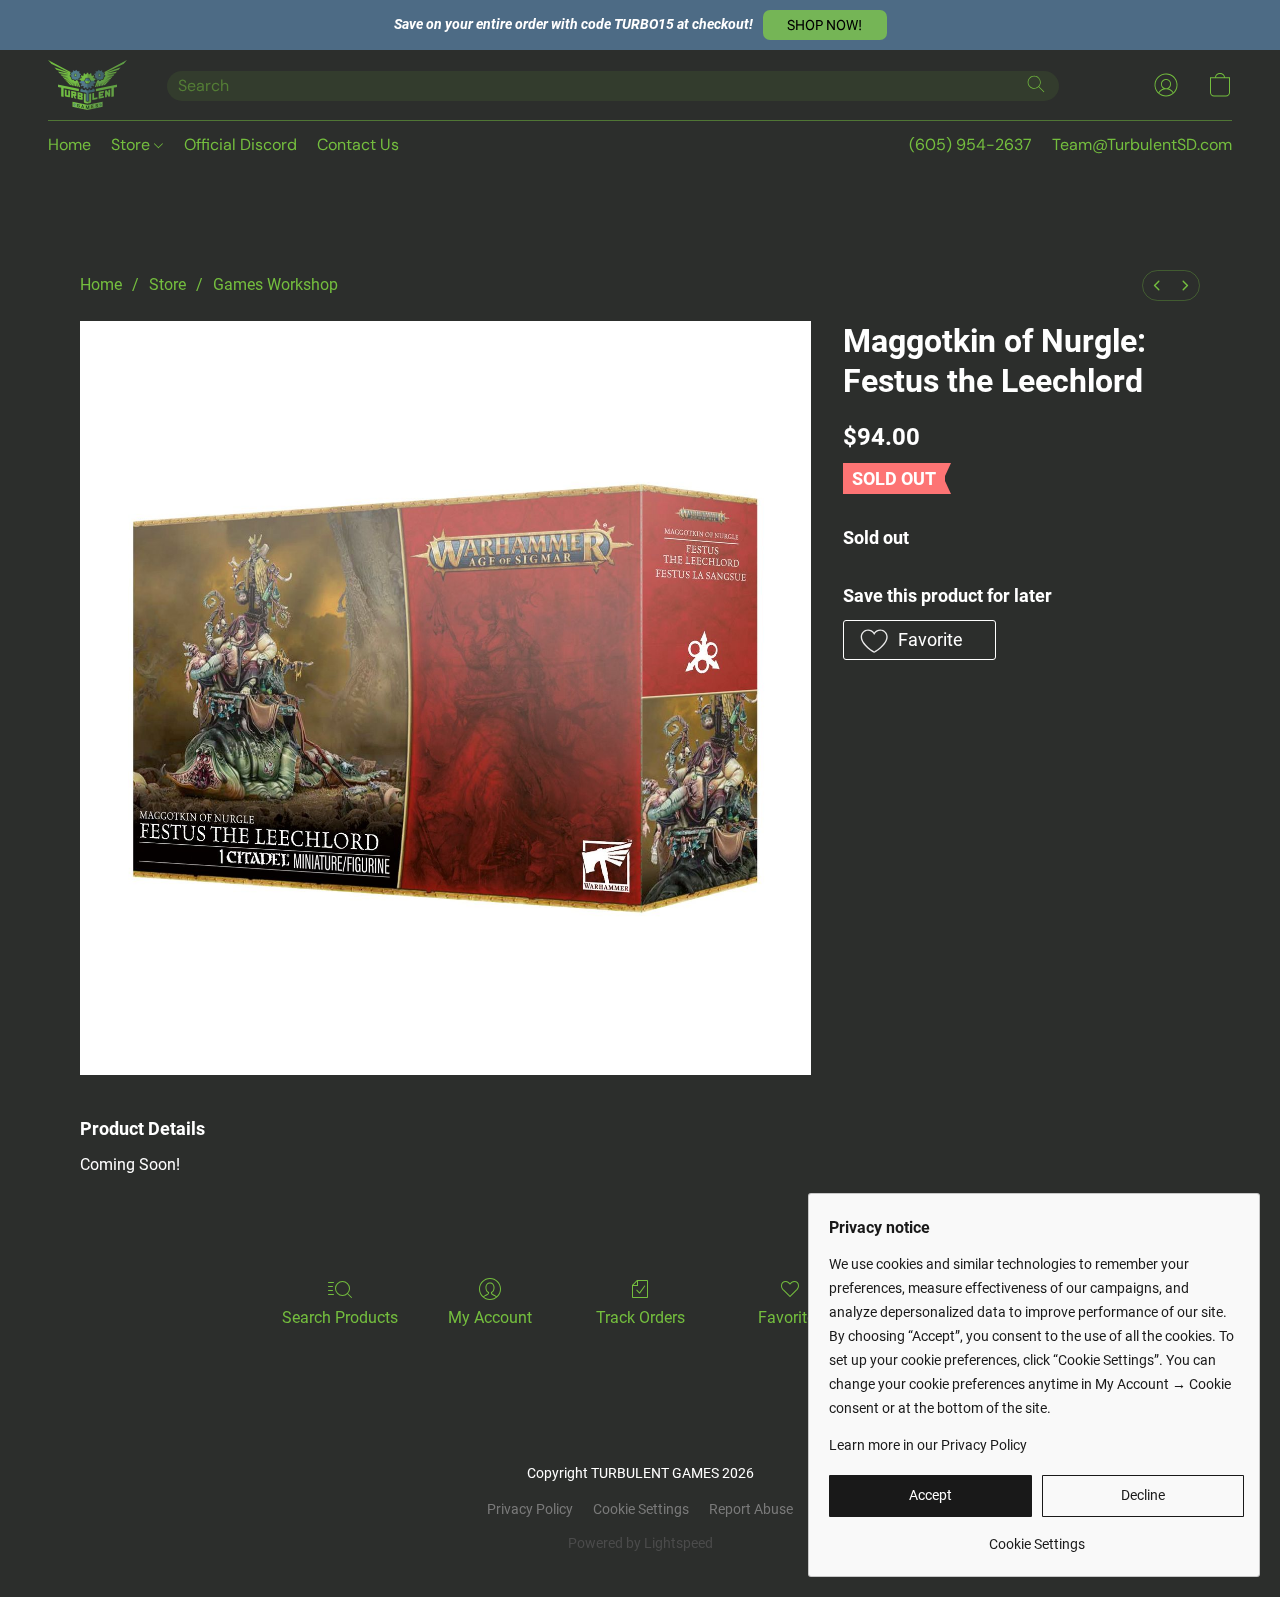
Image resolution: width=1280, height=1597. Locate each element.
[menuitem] (1157, 285)
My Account (490, 1317)
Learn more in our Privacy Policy (928, 1445)
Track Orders (640, 1317)
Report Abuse (751, 1509)
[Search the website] (1036, 84)
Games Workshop (275, 284)
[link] (1036, 1536)
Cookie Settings (641, 1509)
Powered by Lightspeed (640, 1543)
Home (69, 144)
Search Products (340, 1317)
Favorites (790, 1317)
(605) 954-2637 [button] (970, 144)
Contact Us (358, 144)
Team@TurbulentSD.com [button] (1142, 144)
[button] (825, 25)
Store (132, 144)
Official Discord (240, 144)
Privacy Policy (530, 1509)
